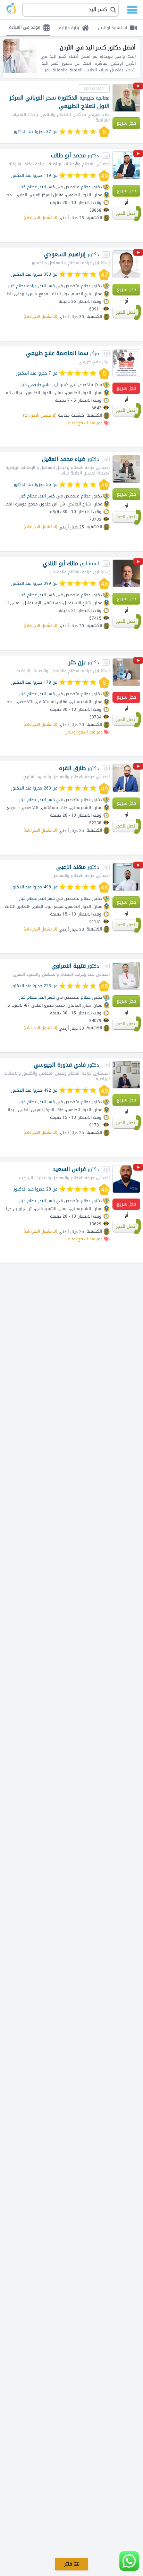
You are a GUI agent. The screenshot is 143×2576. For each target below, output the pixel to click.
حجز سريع (127, 123)
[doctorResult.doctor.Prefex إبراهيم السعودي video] (138, 254)
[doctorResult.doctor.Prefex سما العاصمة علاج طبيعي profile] (126, 363)
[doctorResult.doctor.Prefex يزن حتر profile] (126, 672)
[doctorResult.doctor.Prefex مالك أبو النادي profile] (126, 573)
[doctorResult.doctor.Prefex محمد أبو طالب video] (138, 155)
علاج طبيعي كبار (35, 385)
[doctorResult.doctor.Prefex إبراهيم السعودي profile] (126, 264)
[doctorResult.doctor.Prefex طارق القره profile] (126, 778)
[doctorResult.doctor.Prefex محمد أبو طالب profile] (126, 165)
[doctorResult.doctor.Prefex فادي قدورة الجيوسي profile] (126, 1075)
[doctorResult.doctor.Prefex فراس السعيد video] (138, 1168)
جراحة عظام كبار (22, 286)
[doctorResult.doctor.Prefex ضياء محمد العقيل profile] (126, 469)
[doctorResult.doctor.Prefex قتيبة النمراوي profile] (126, 976)
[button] (70, 10)
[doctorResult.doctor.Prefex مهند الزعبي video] (138, 866)
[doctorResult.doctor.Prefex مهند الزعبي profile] (126, 877)
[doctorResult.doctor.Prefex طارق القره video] (138, 767)
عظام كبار (28, 187)
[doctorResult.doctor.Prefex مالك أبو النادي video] (138, 563)
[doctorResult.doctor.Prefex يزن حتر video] (138, 662)
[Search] (73, 10)
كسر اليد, (47, 187)
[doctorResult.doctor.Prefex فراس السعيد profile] (126, 1179)
